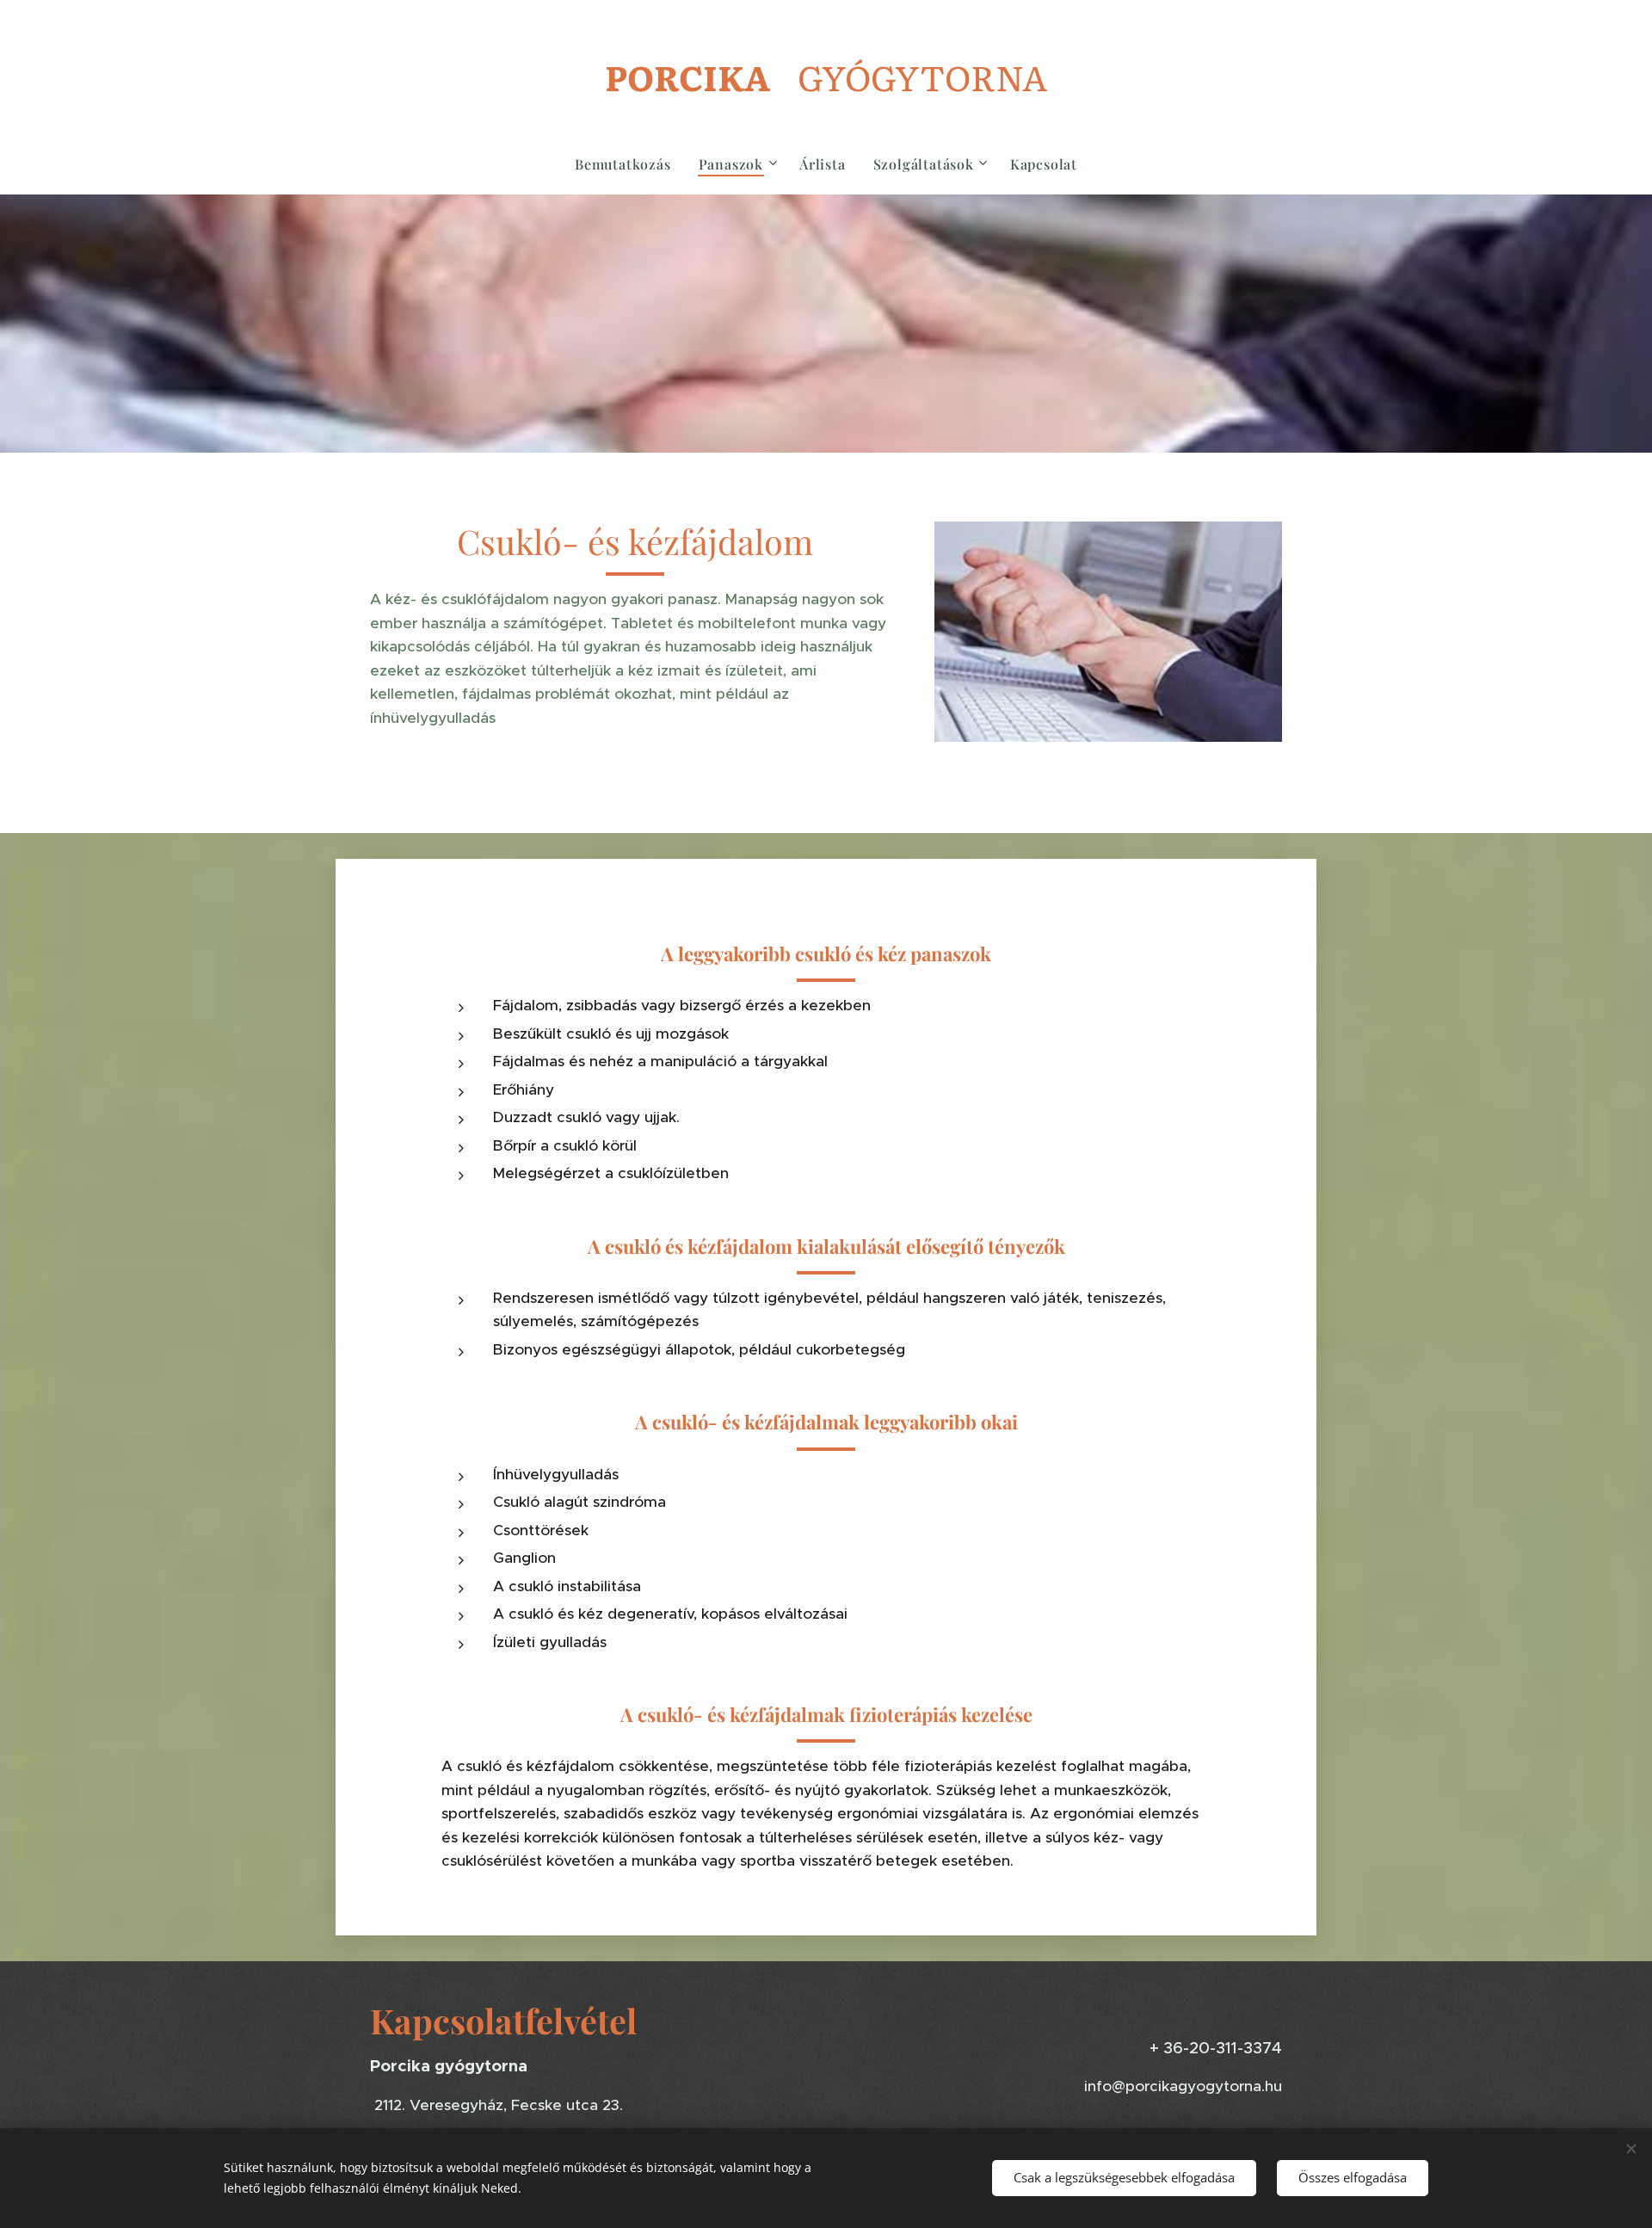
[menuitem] (630, 164)
